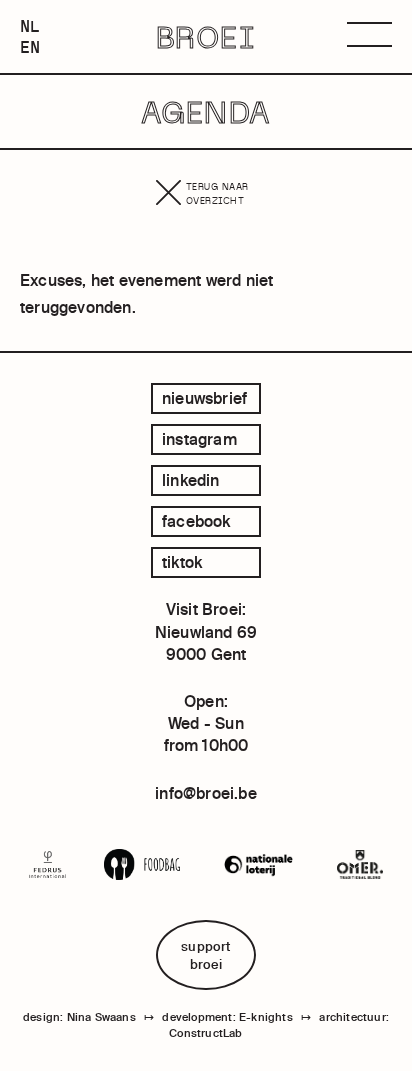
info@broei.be (206, 793)
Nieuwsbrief (204, 398)
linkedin (191, 480)
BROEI (206, 37)
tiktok (182, 562)
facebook (196, 521)
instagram (199, 439)
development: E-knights (227, 1017)
